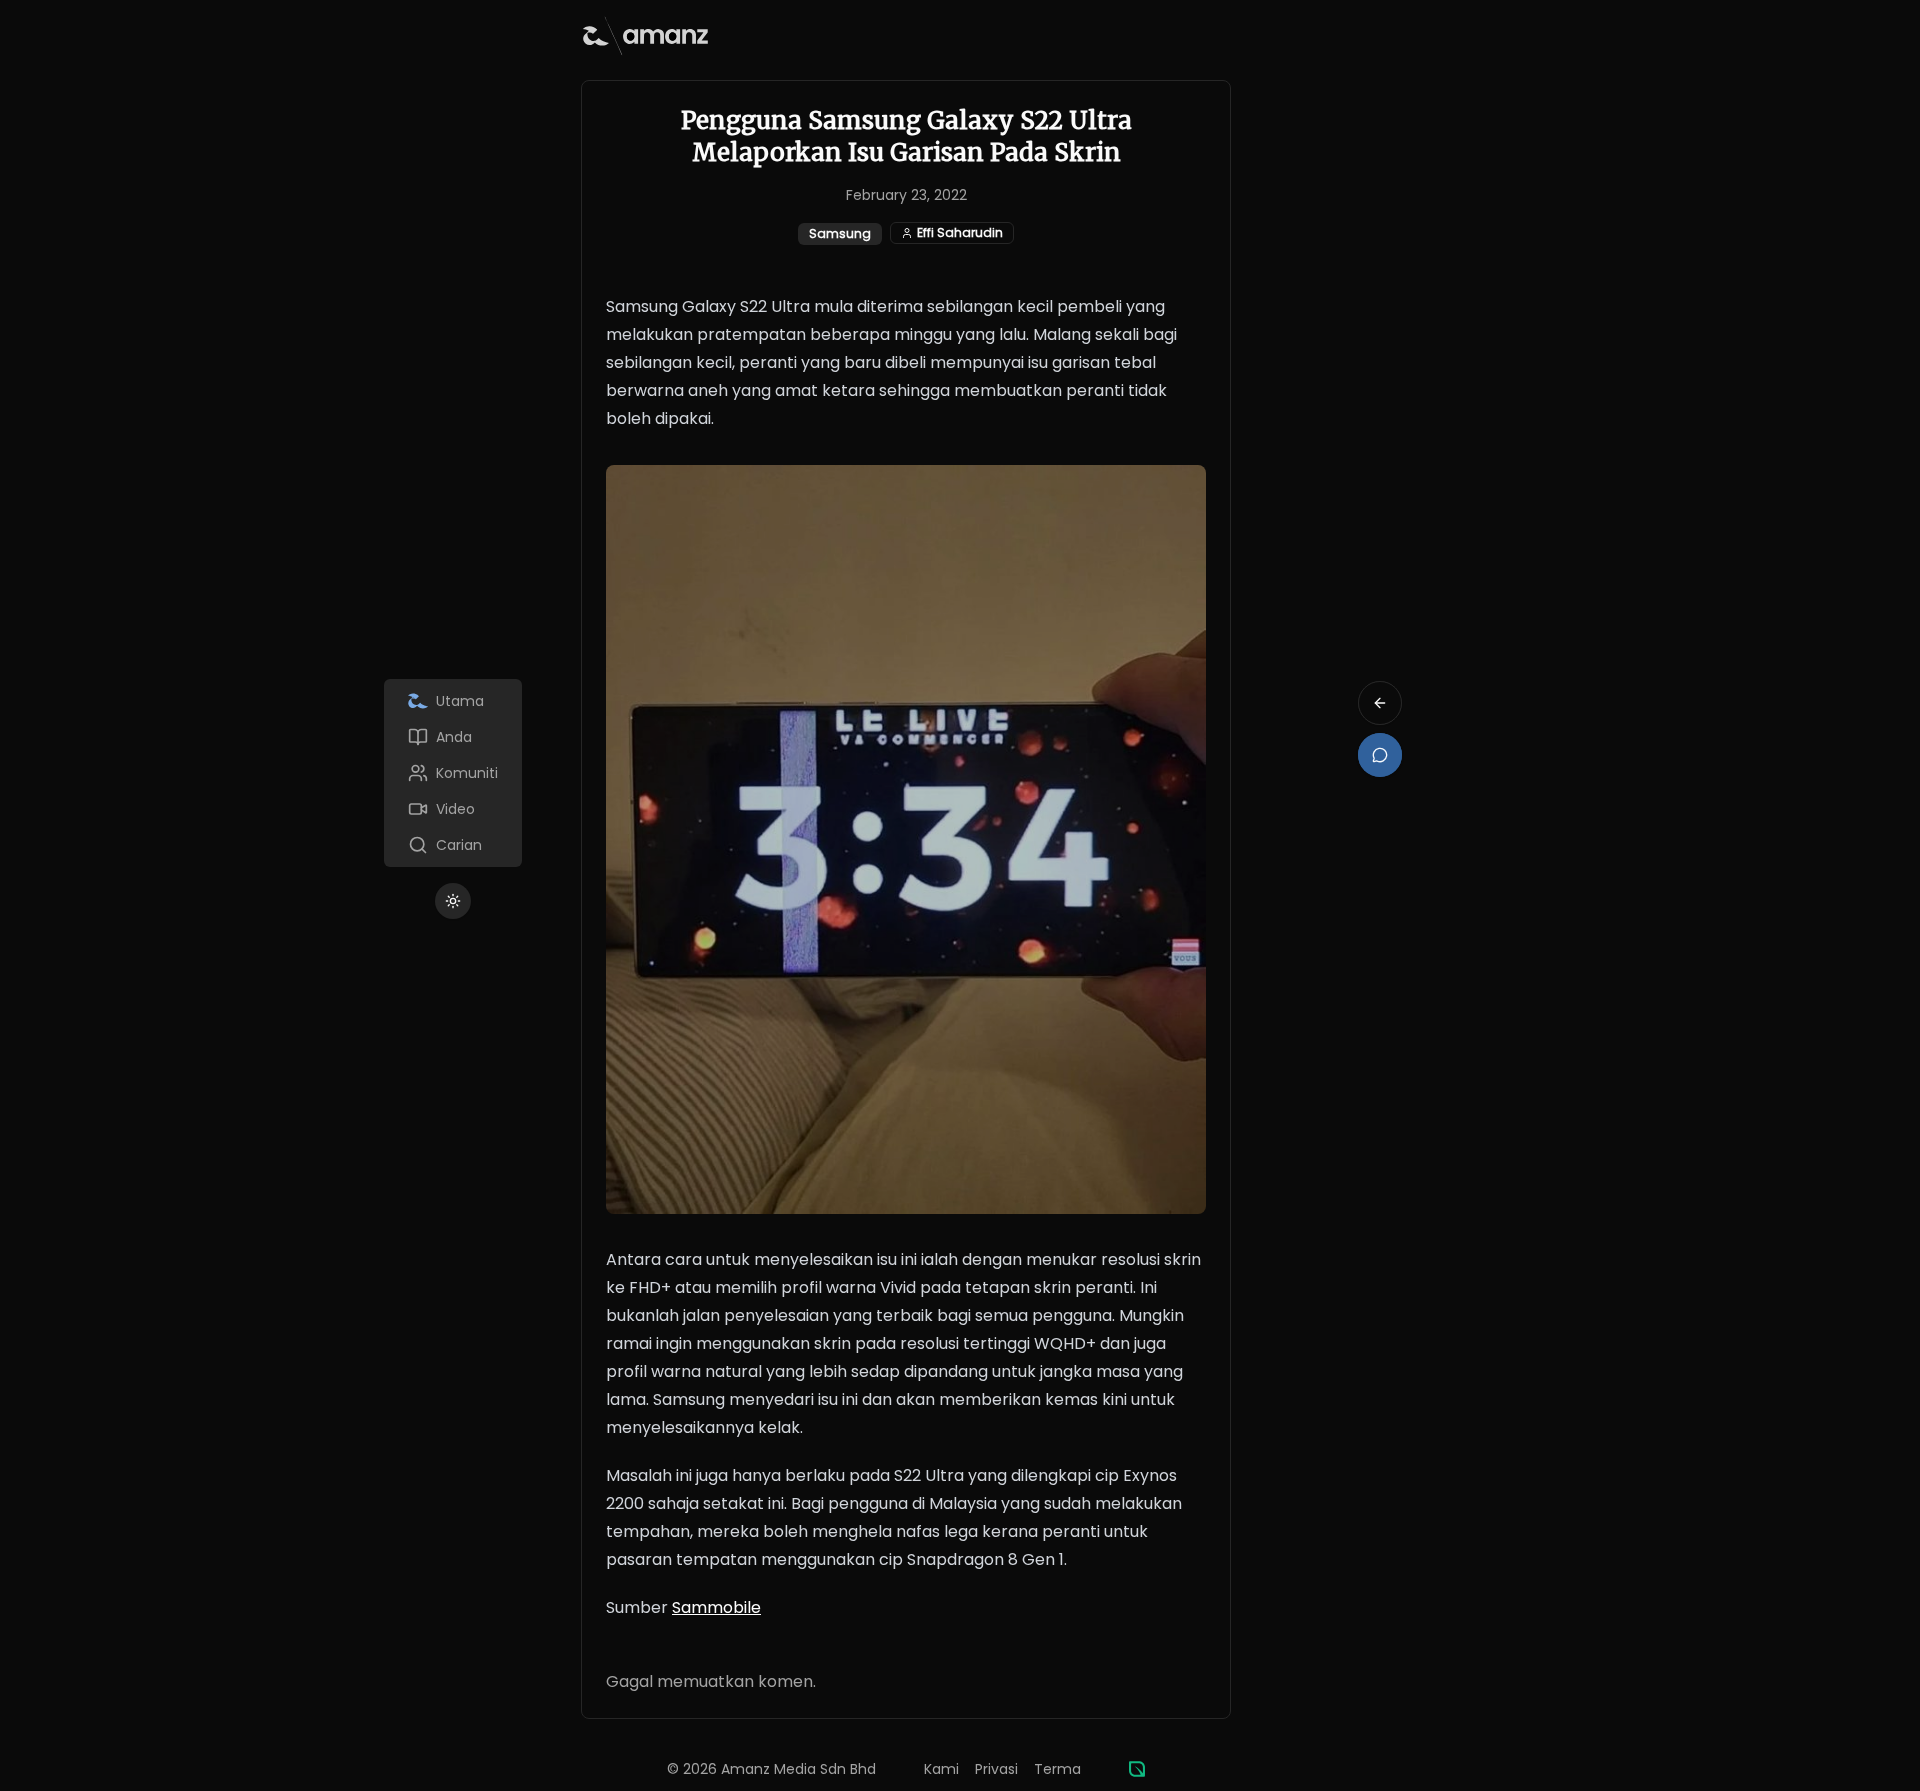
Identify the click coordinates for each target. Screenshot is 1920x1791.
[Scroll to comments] (1380, 755)
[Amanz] (1137, 1769)
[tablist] (453, 773)
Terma (1057, 1769)
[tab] (453, 701)
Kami (941, 1769)
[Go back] (1380, 703)
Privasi (996, 1769)
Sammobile (716, 1607)
